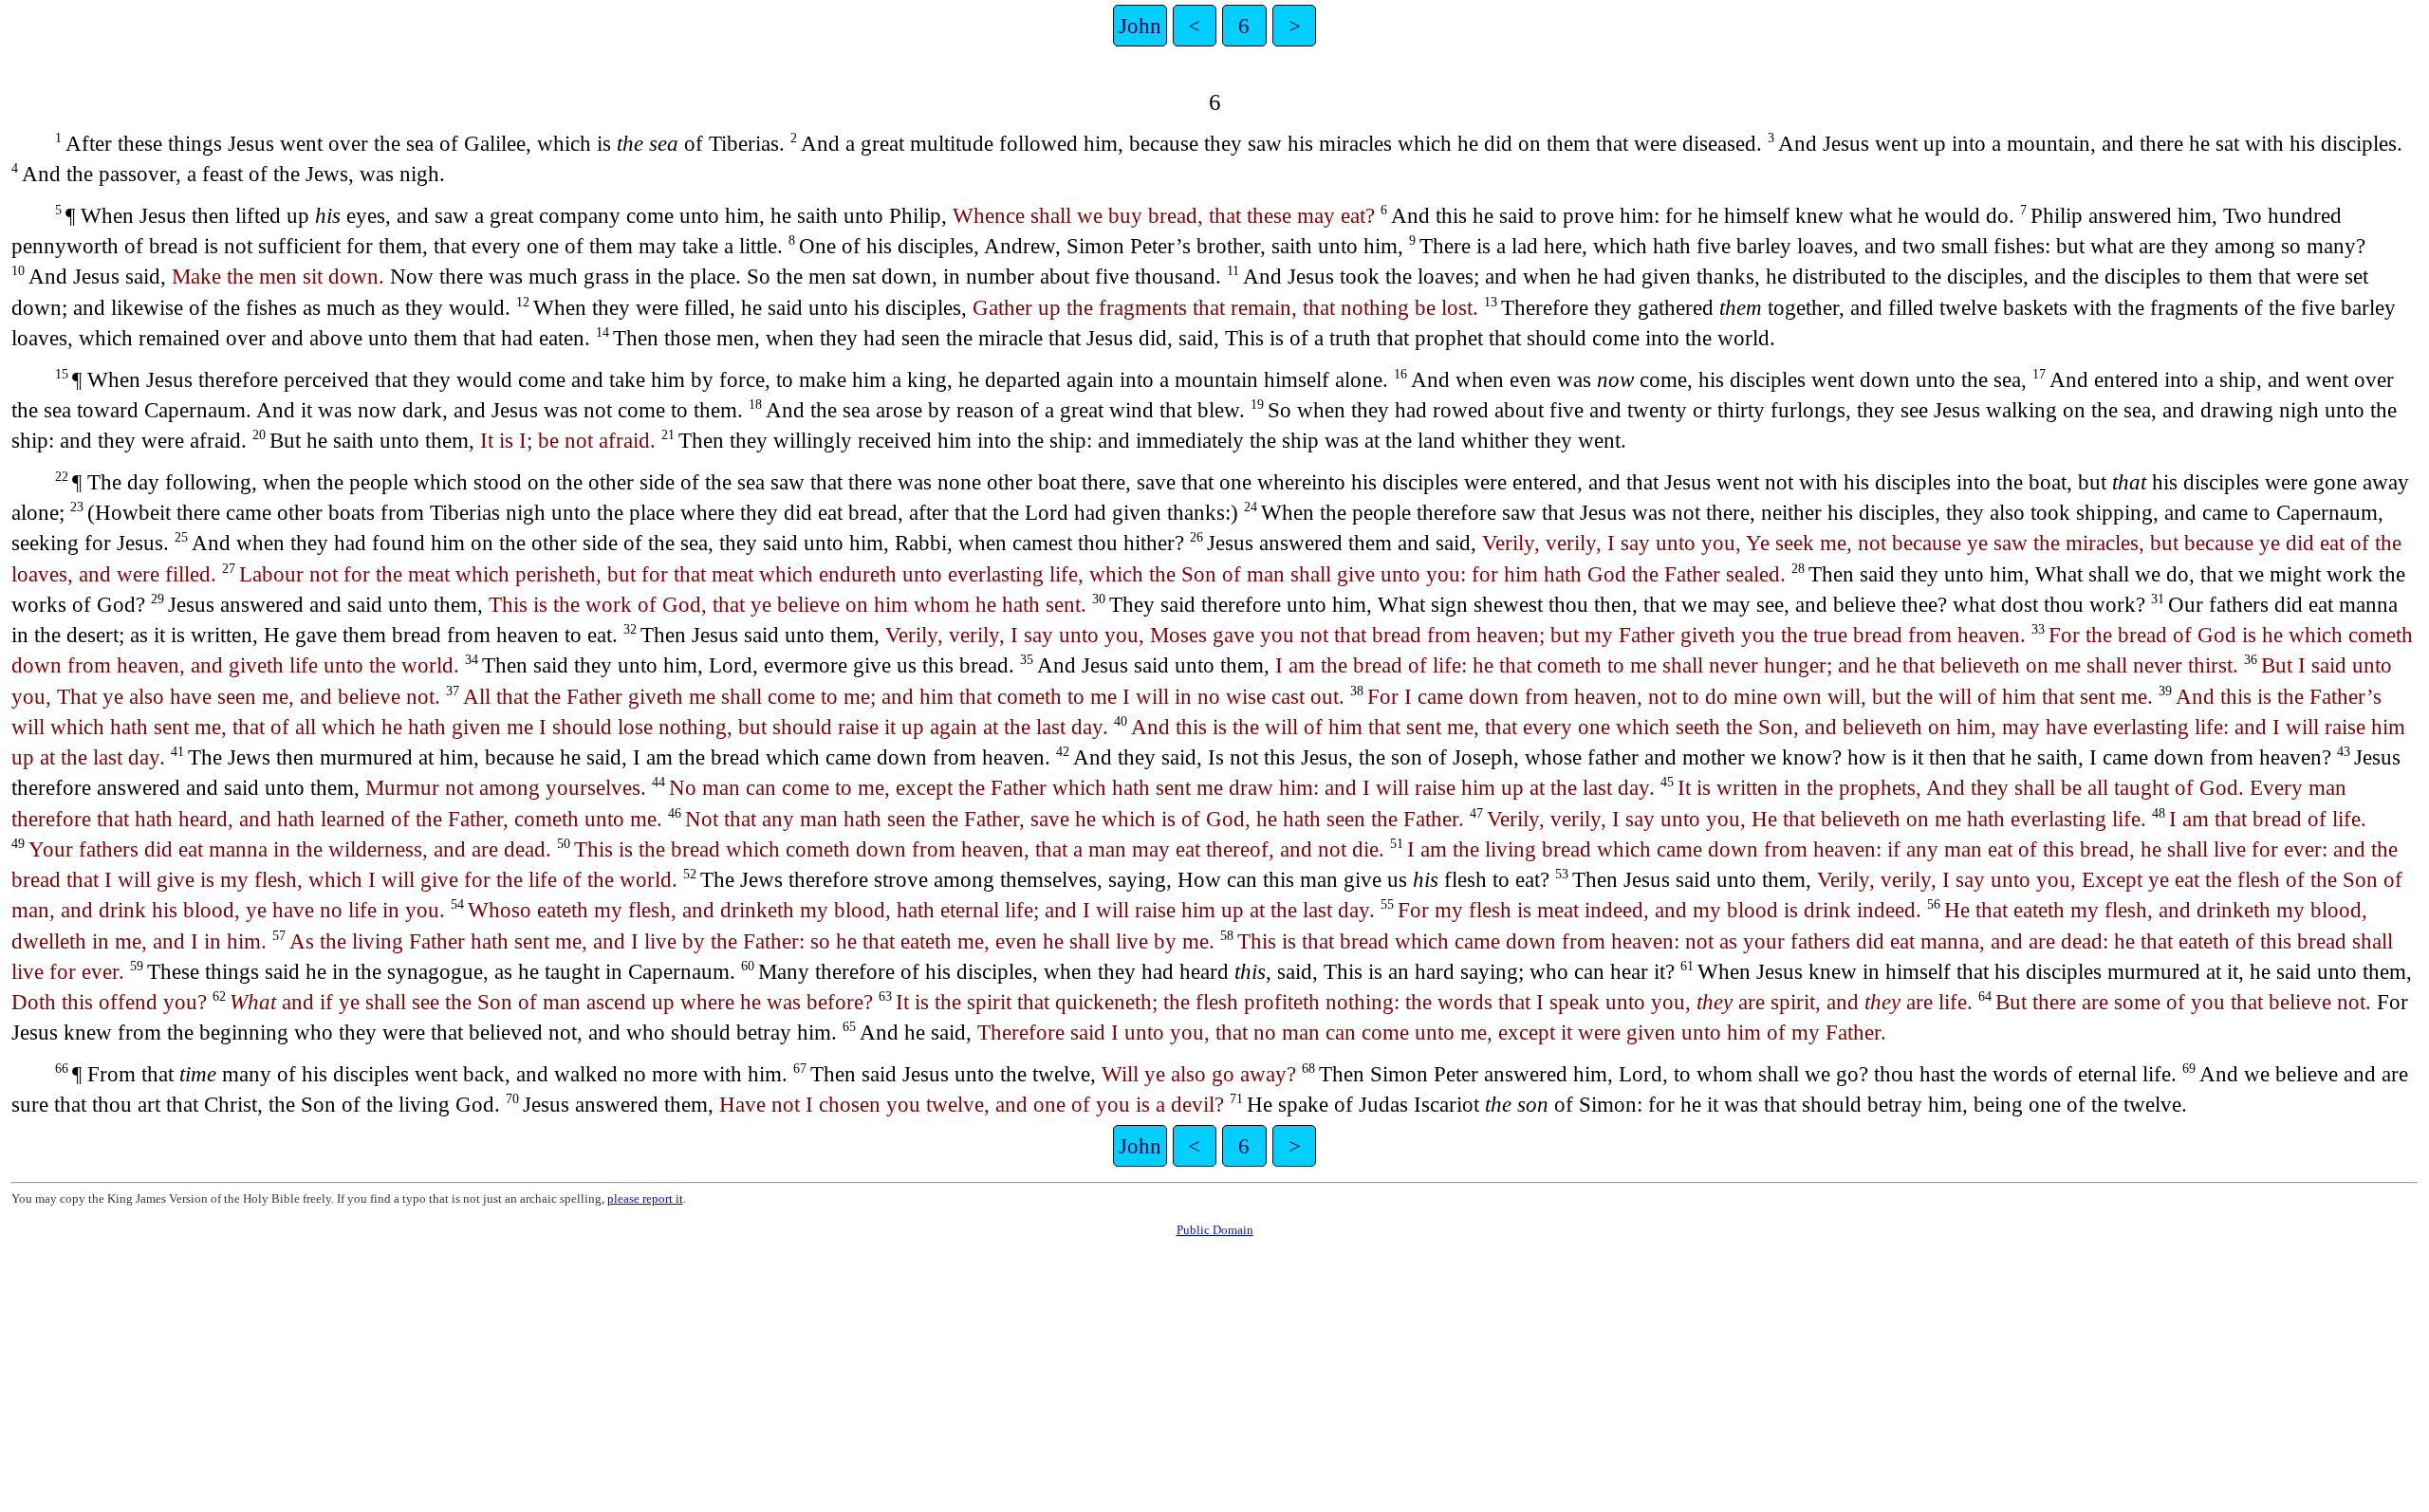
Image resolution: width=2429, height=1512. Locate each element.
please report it (645, 1199)
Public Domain (1215, 1230)
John (1140, 26)
